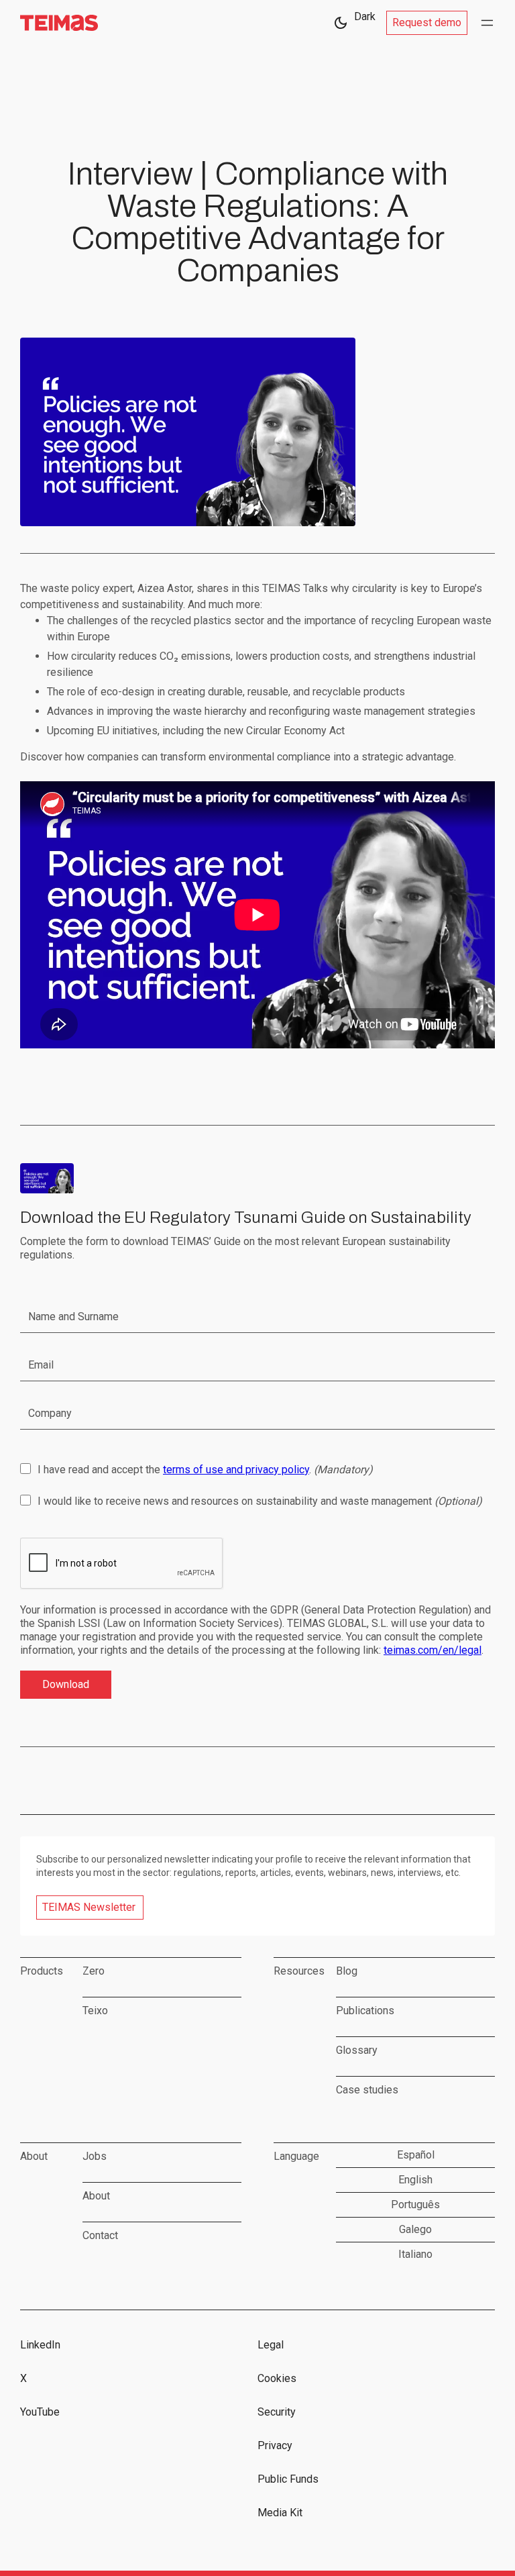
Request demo (427, 22)
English (415, 2180)
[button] (487, 23)
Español (416, 2155)
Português (415, 2205)
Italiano (415, 2254)
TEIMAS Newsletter (89, 1907)
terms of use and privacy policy (236, 1470)
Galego (415, 2229)
